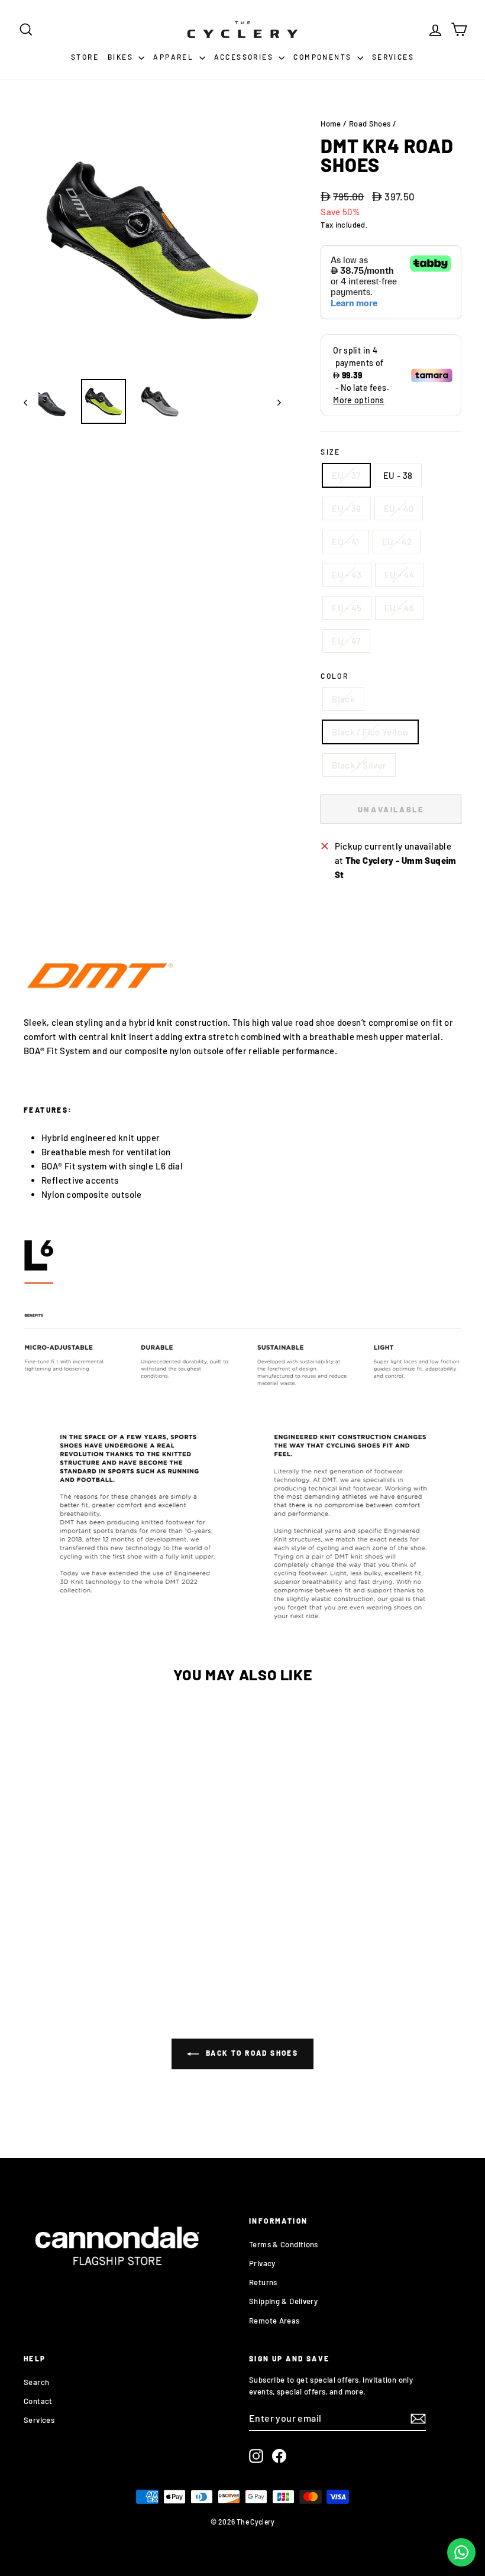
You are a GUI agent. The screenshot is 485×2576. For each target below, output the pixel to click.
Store (85, 57)
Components (324, 57)
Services (393, 57)
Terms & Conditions (284, 2244)
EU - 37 (346, 475)
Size (331, 452)
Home (331, 124)
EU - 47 (346, 641)
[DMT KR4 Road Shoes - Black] (53, 1889)
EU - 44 (400, 575)
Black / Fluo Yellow (370, 732)
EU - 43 (347, 575)
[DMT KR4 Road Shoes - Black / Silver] (73, 1927)
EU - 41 (346, 542)
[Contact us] (461, 2552)
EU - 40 (399, 508)
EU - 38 (398, 475)
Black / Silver (359, 765)
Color (334, 676)
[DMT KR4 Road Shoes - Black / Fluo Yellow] (93, 1889)
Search (36, 2382)
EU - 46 (400, 608)
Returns (263, 2282)
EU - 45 (347, 608)
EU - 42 (397, 542)
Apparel (174, 57)
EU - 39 (347, 508)
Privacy (262, 2263)
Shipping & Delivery (283, 2301)
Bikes (122, 57)
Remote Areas (274, 2321)
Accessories (245, 57)
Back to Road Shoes (251, 2053)
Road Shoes (370, 124)
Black (343, 699)
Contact (38, 2401)
